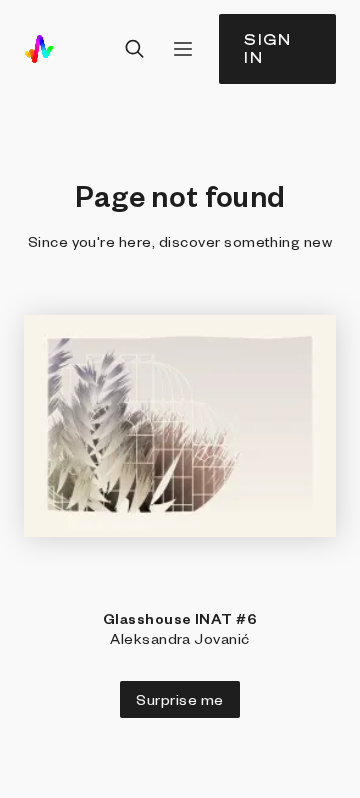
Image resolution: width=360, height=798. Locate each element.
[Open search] (135, 49)
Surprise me (179, 699)
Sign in (268, 48)
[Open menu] (183, 49)
